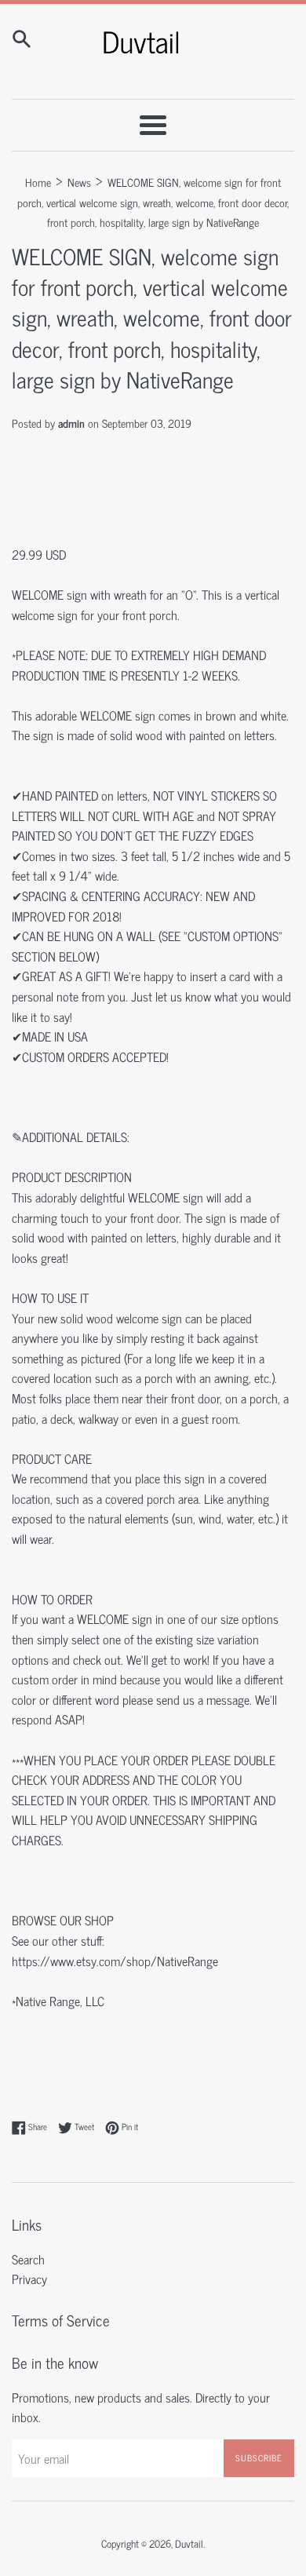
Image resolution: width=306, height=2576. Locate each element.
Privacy (29, 2279)
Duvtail (189, 2543)
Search (28, 2259)
